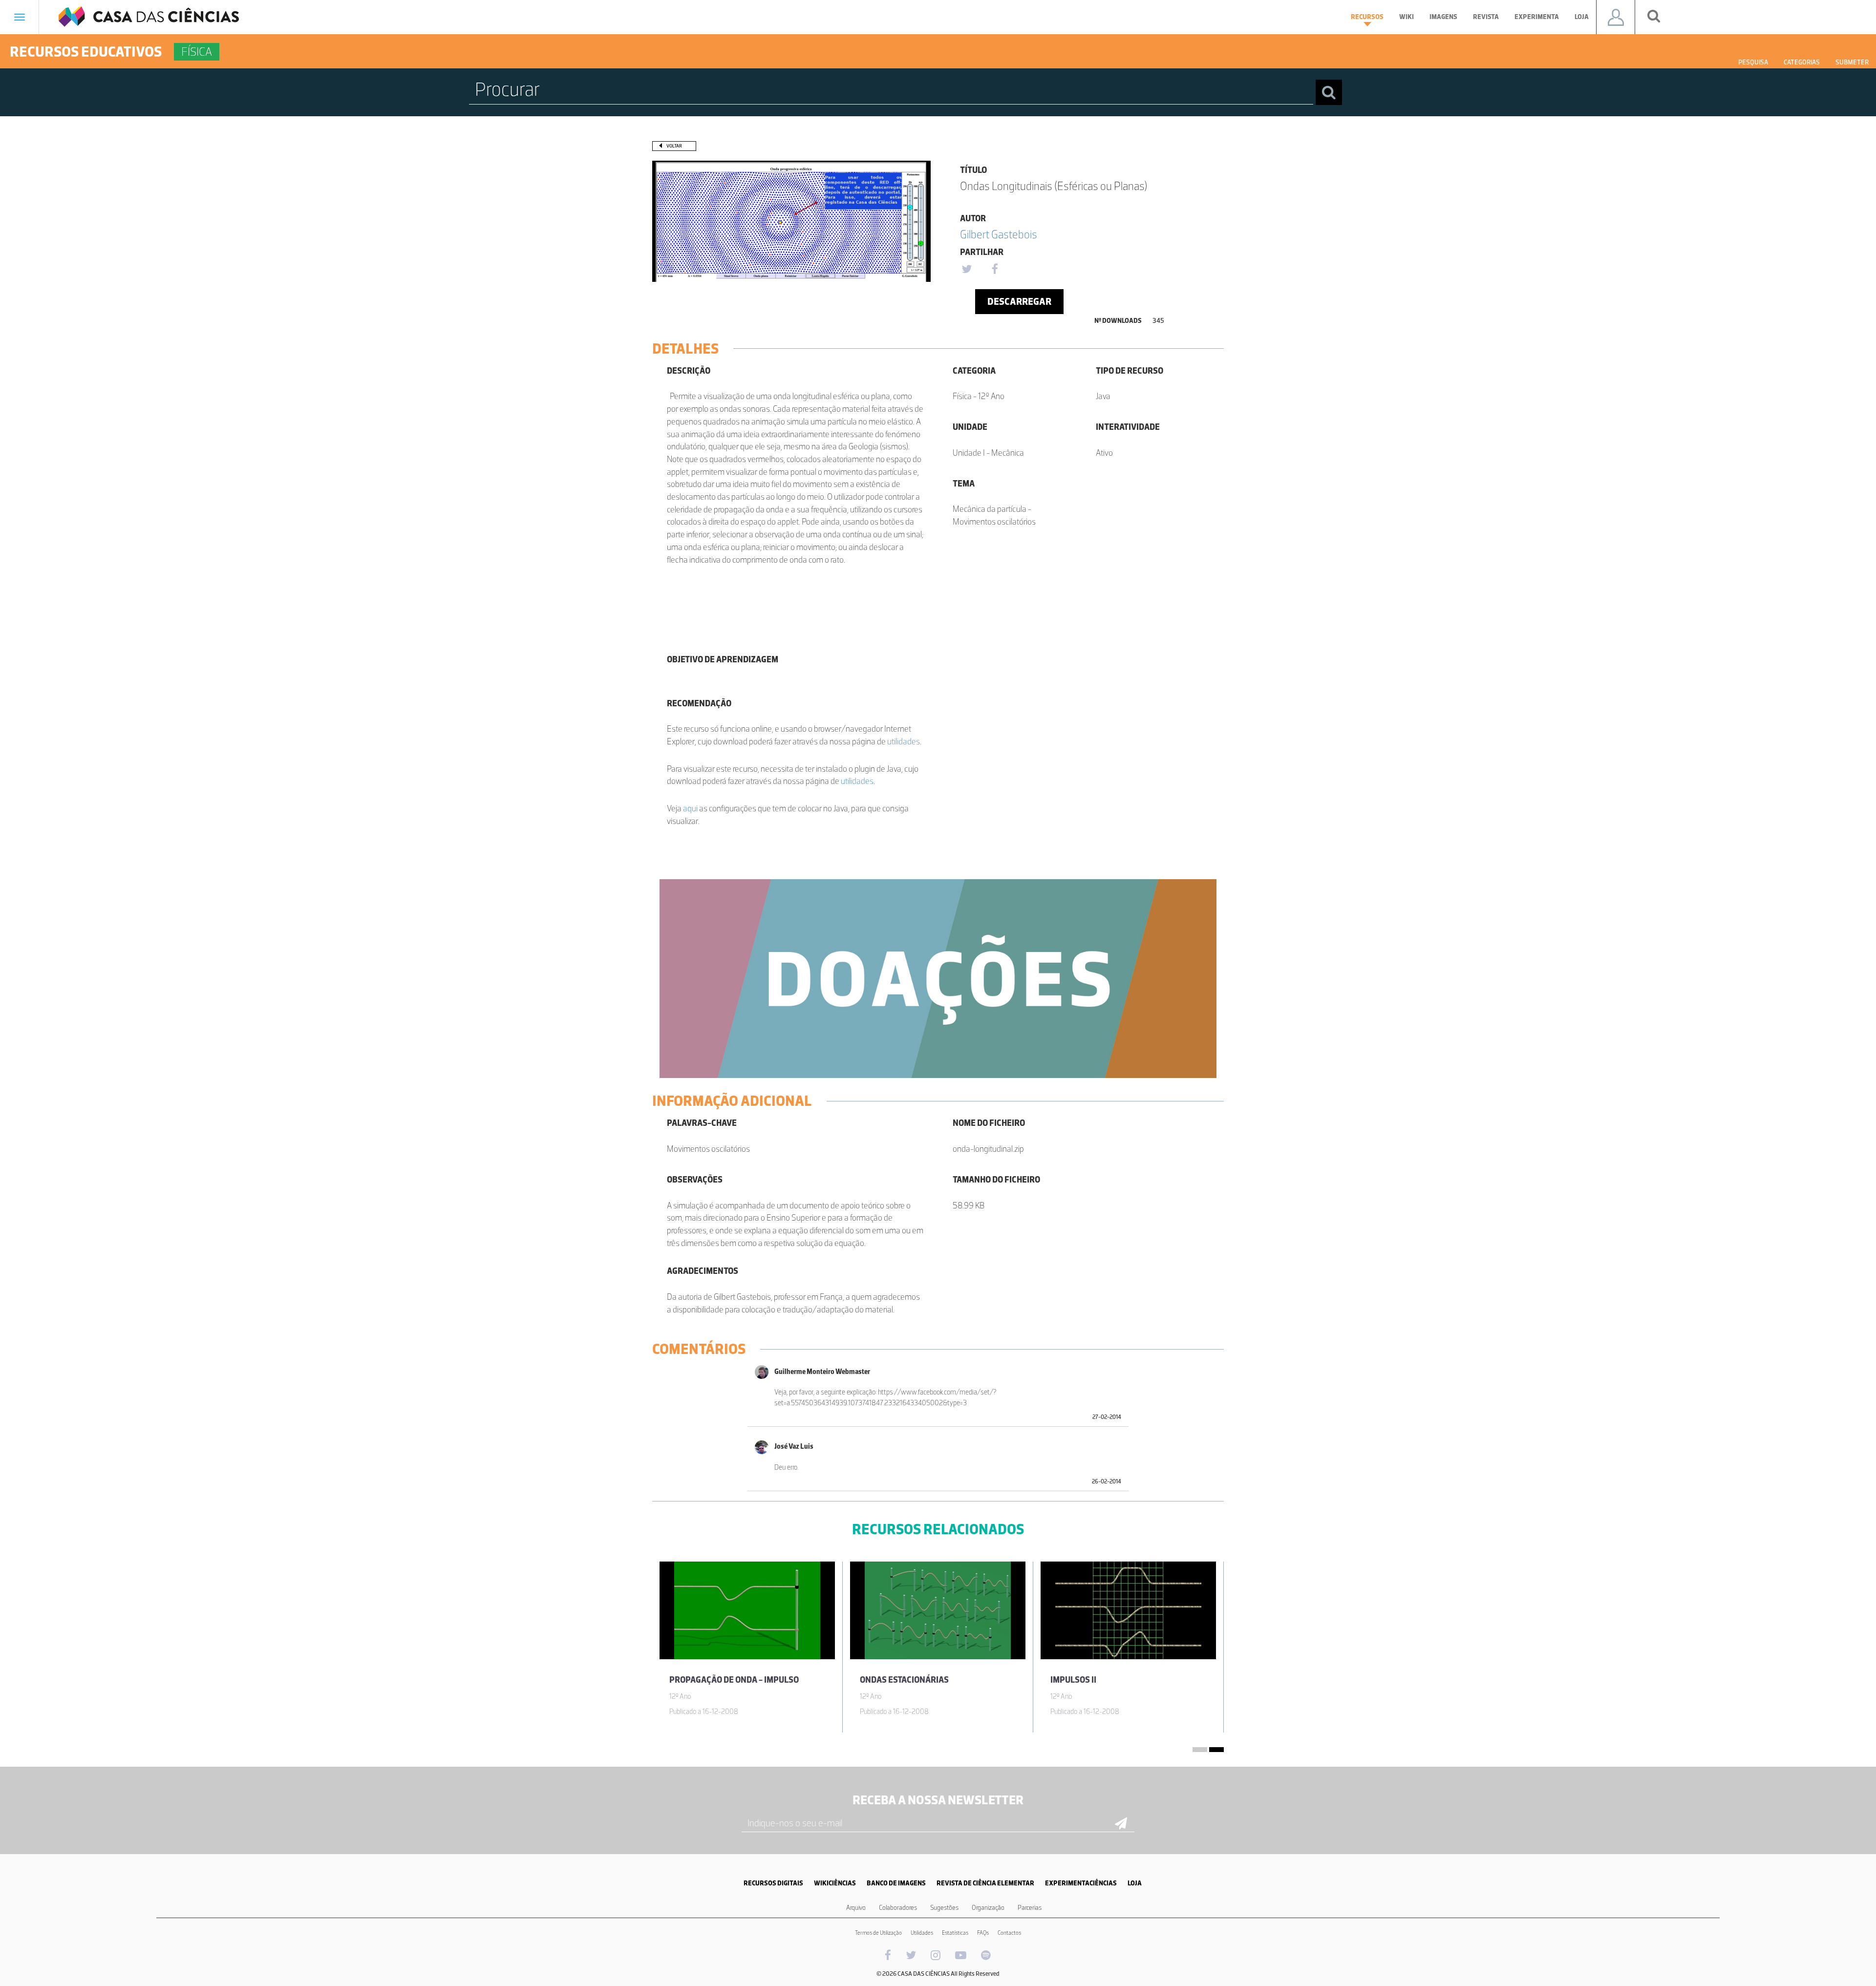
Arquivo (856, 1908)
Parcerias (1030, 1908)
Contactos (1009, 1933)
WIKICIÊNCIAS (835, 1883)
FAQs (983, 1933)
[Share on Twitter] (966, 270)
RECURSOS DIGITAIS (773, 1883)
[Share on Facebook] (995, 270)
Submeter (1852, 62)
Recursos (1367, 17)
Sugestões (944, 1908)
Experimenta (1537, 17)
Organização (988, 1908)
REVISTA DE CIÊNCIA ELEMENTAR (985, 1883)
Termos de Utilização (878, 1933)
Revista (1486, 17)
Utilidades (922, 1933)
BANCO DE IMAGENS (896, 1883)
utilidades (904, 741)
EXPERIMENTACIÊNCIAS (1081, 1883)
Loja (1582, 17)
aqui (690, 808)
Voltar (674, 146)
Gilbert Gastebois (999, 234)
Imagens (1443, 17)
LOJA (1135, 1883)
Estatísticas (955, 1933)
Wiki (1407, 17)
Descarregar (1019, 301)
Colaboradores (898, 1908)
